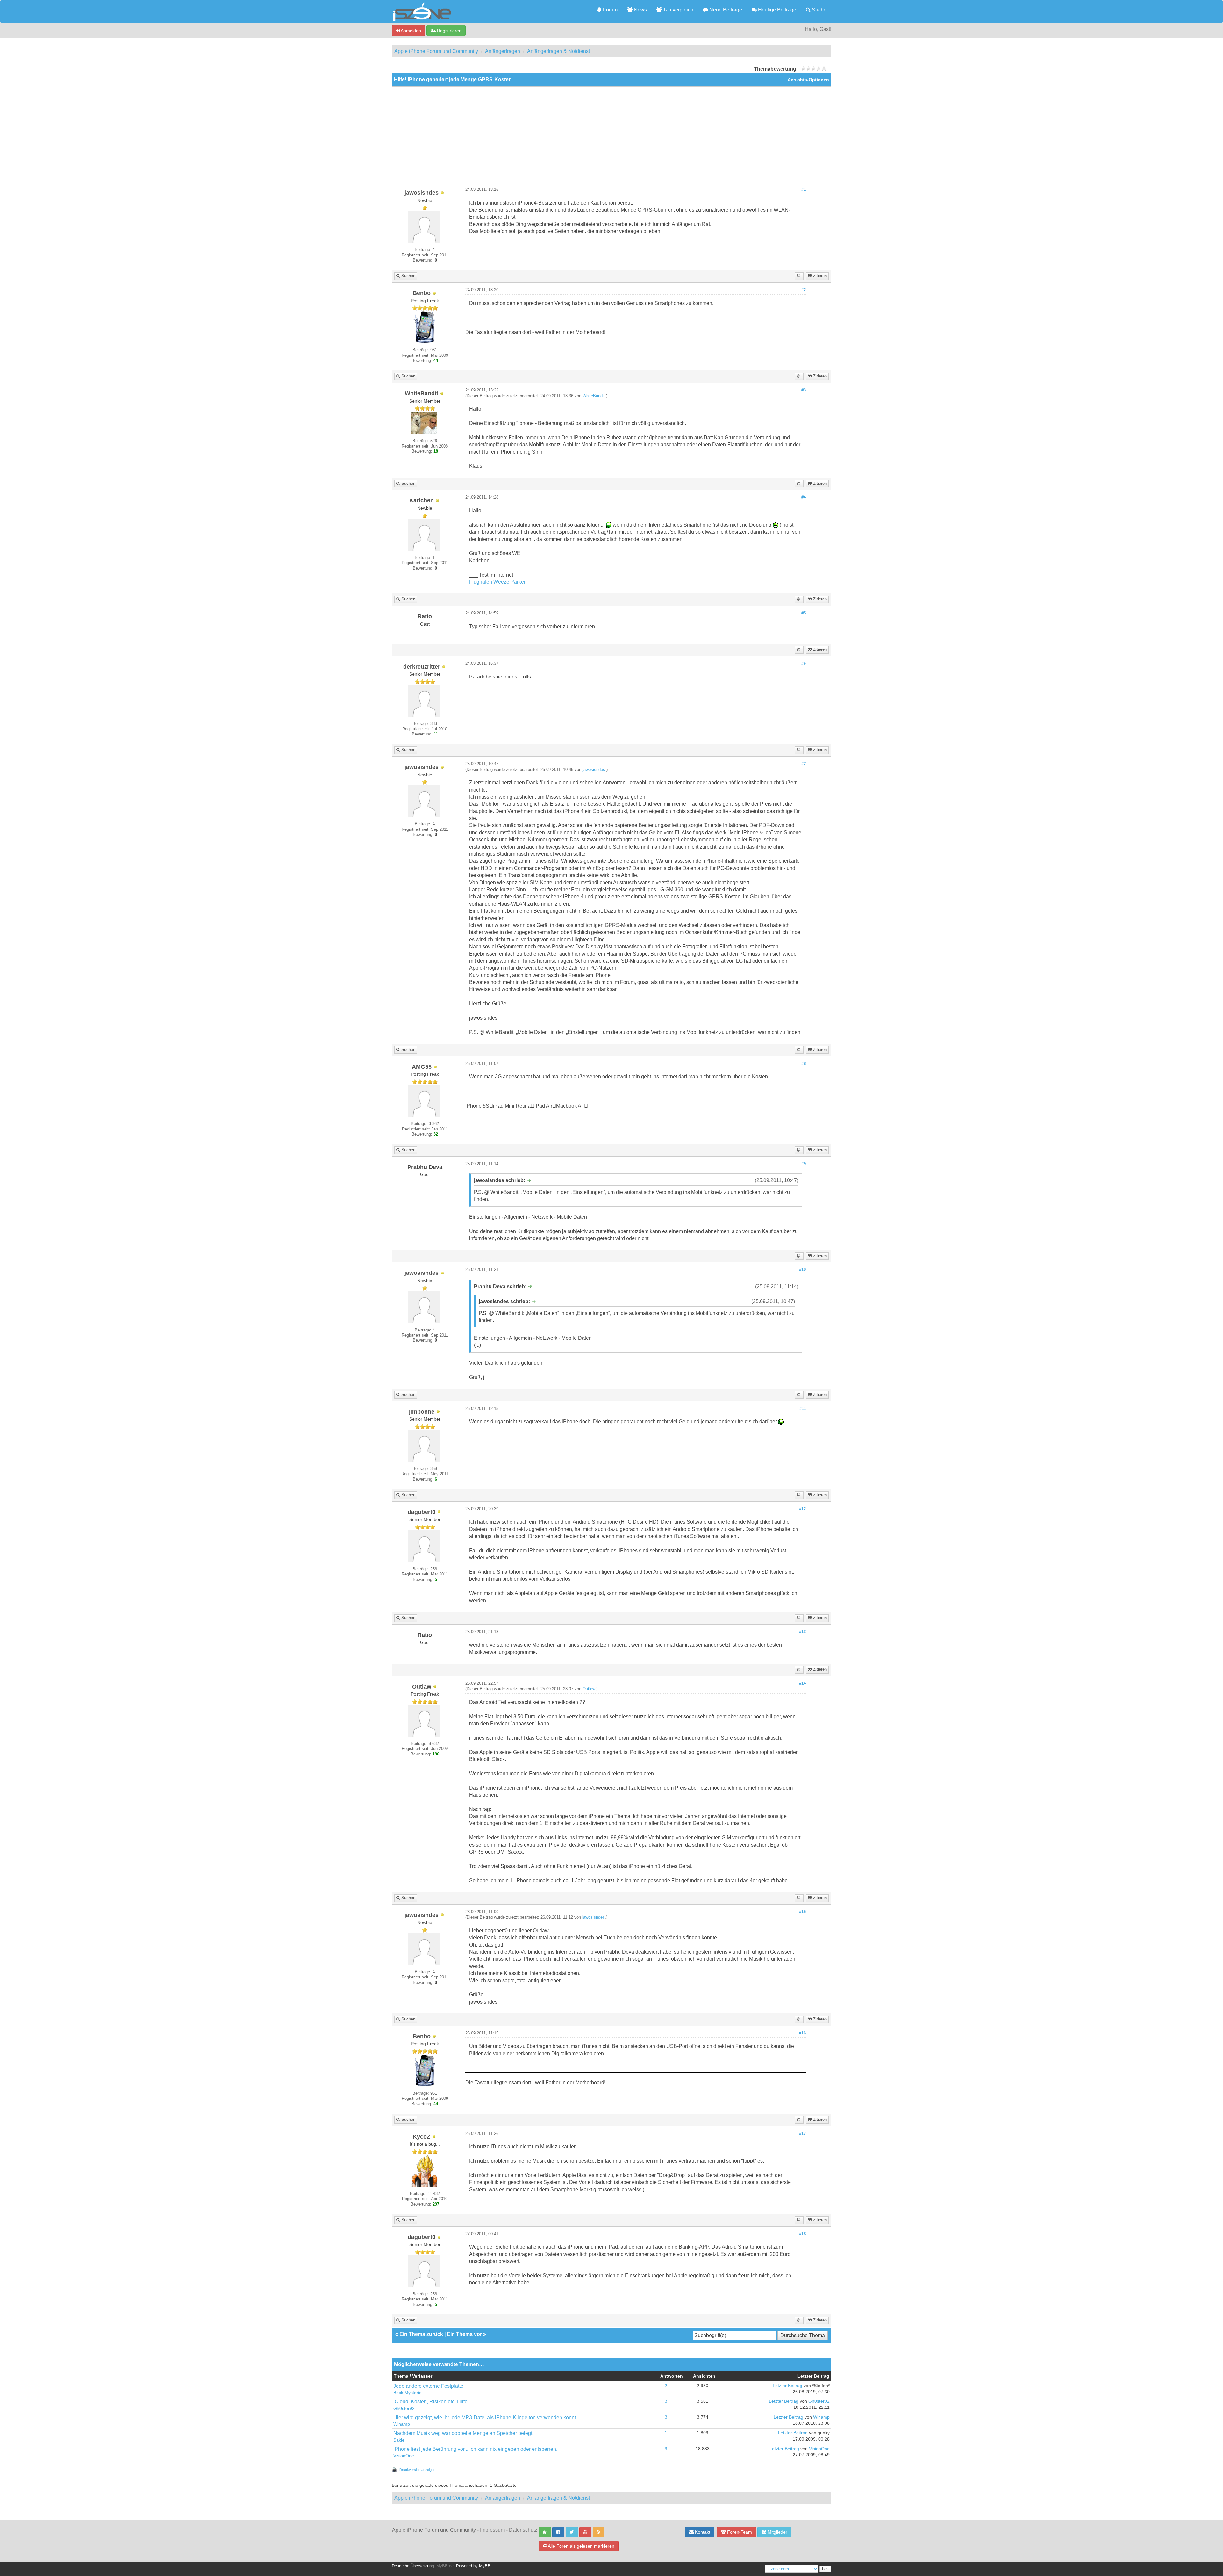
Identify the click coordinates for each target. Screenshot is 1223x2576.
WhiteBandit (594, 396)
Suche (819, 10)
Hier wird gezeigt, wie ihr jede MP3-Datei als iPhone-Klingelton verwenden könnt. (485, 2418)
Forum (610, 10)
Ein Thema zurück (421, 2334)
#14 (802, 1683)
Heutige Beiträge (776, 10)
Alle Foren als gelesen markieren (581, 2546)
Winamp (402, 2424)
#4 (804, 497)
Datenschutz (523, 2530)
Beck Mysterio (408, 2393)
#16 (802, 2033)
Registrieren (449, 31)
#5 (804, 613)
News (640, 10)
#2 (804, 290)
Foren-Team (739, 2532)
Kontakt (702, 2532)
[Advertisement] (611, 139)
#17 (802, 2134)
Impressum (492, 2530)
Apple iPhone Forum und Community (436, 51)
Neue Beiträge (725, 10)
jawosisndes (594, 770)
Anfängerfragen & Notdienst (558, 51)
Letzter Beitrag (787, 2386)
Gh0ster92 (404, 2409)
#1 (804, 190)
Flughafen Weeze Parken (498, 582)
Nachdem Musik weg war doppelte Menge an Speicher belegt (463, 2433)
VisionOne (404, 2456)
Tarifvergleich (678, 10)
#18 (802, 2234)
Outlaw (589, 1689)
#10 (802, 1270)
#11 (803, 1409)
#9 (804, 1164)
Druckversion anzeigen (417, 2470)
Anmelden (410, 31)
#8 (804, 1064)
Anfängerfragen (503, 51)
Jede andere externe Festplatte (428, 2386)
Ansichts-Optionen (808, 80)
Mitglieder (777, 2532)
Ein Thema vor (464, 2334)
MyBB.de (445, 2566)
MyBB (485, 2566)
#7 (804, 764)
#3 (804, 390)
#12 (802, 1509)
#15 (802, 1912)
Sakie (399, 2440)
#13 (802, 1632)
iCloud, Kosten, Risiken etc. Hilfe (430, 2402)
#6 (804, 664)
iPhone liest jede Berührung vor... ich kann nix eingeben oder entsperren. (475, 2449)
